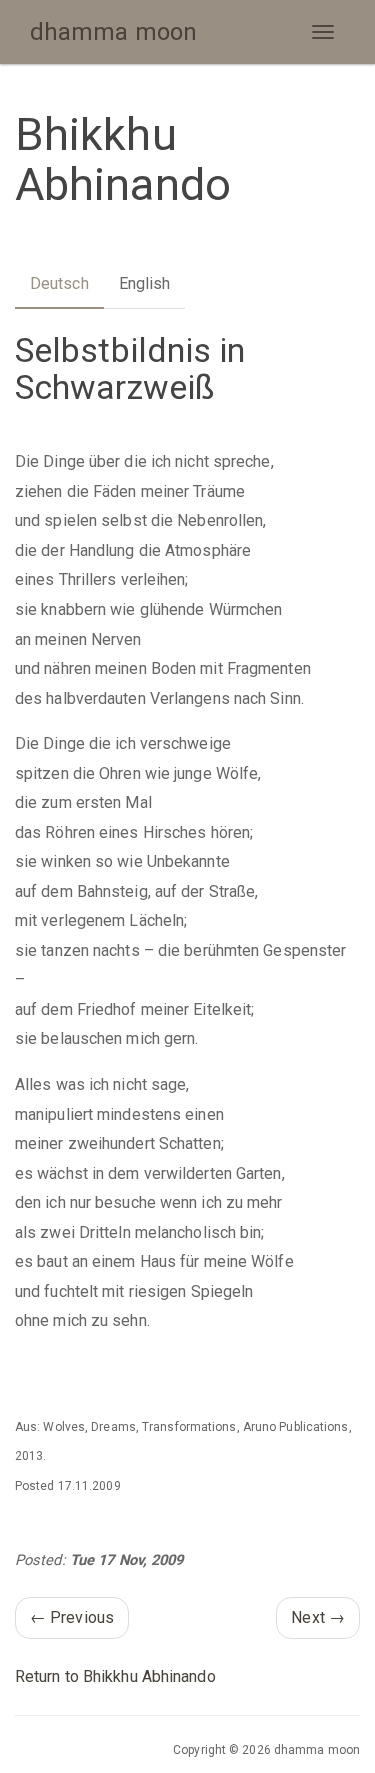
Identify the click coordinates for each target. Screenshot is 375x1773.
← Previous (72, 1617)
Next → (318, 1617)
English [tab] (145, 283)
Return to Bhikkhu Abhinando (115, 1676)
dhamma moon (113, 32)
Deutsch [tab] (59, 283)
